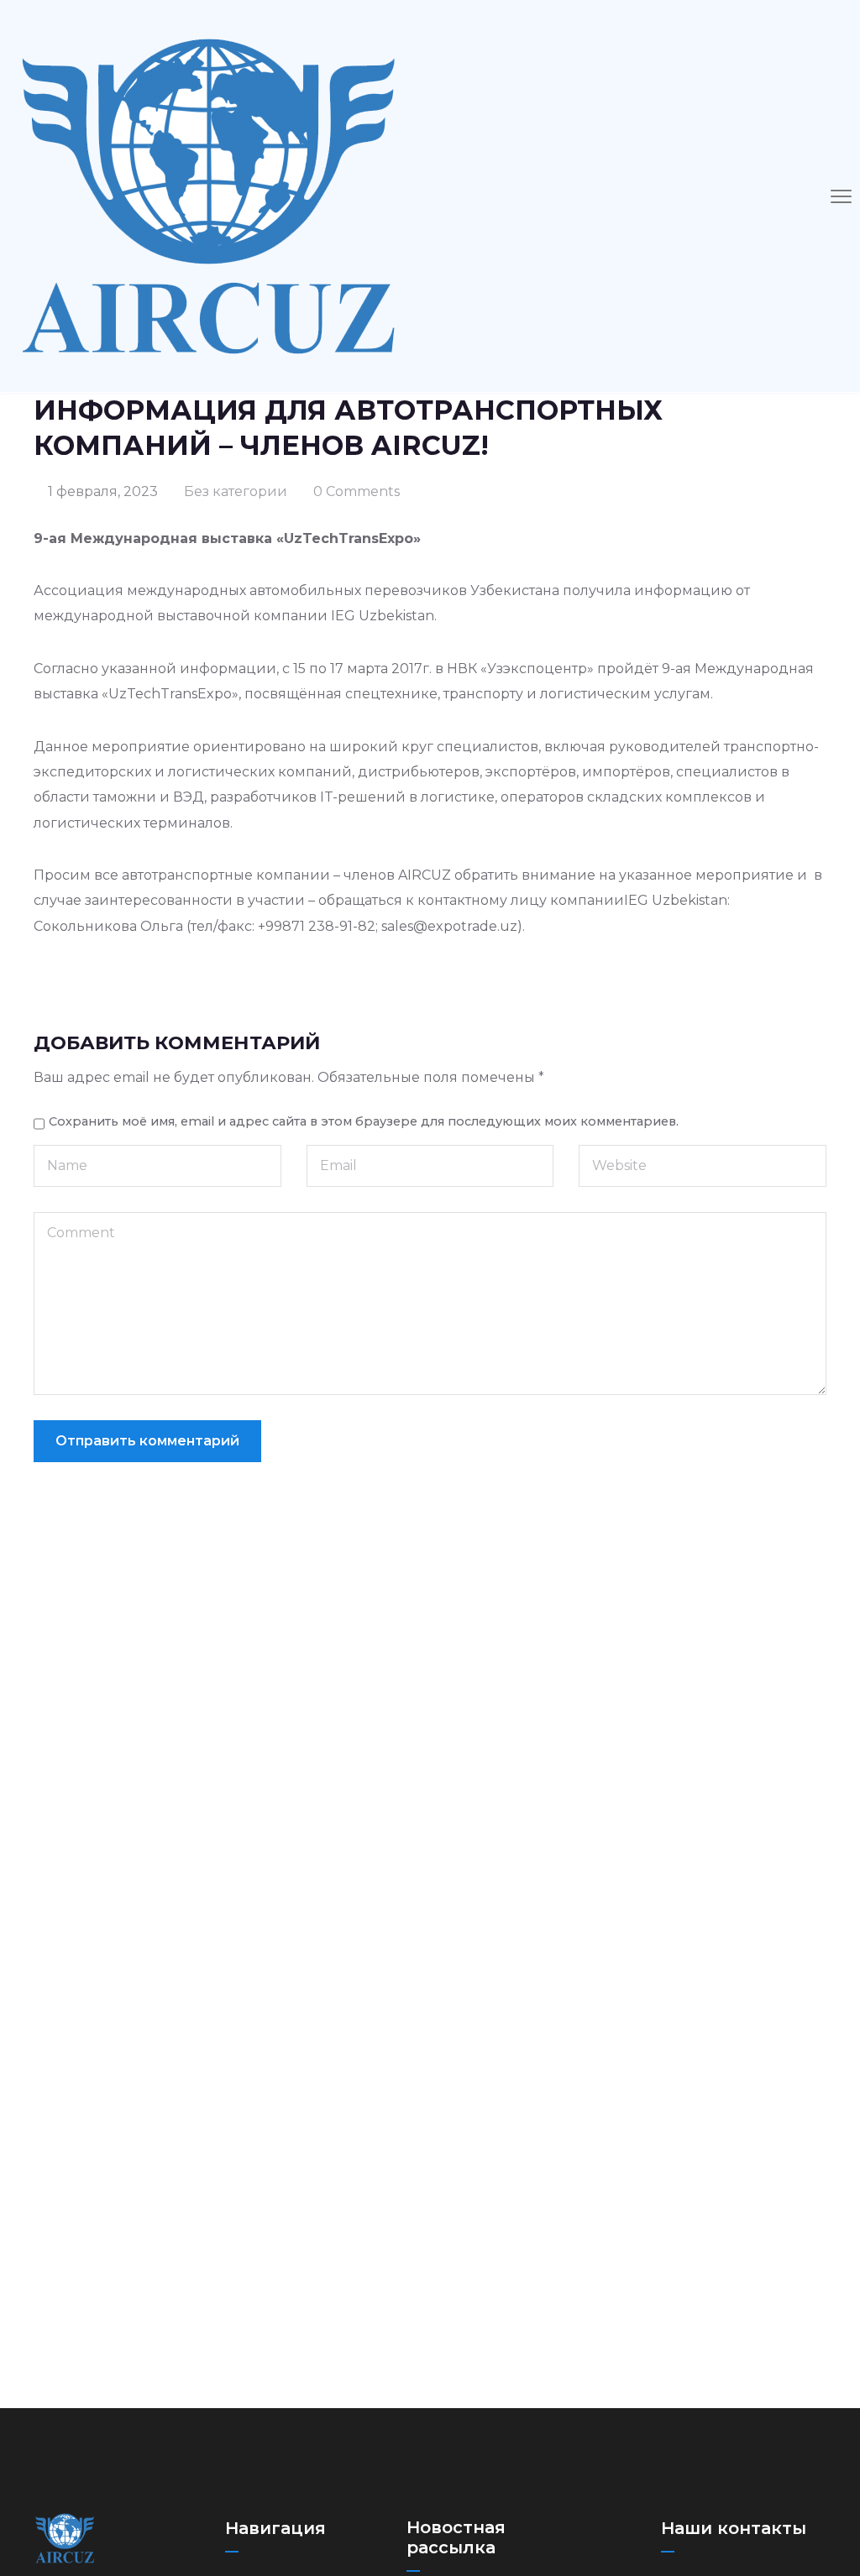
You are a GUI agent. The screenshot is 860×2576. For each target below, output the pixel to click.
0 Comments (357, 491)
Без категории (236, 491)
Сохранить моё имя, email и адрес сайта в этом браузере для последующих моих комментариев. (364, 1121)
